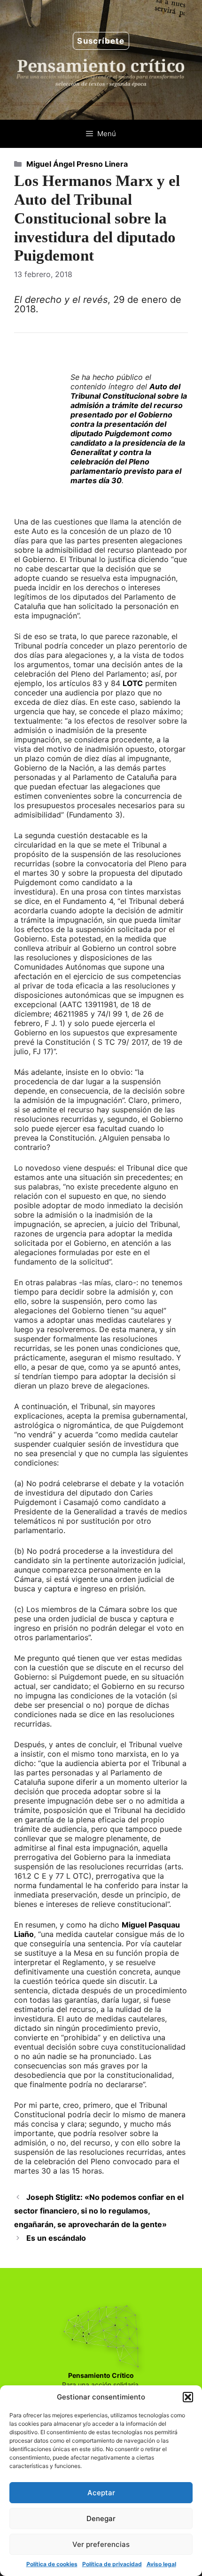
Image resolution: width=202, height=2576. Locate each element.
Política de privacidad (112, 2564)
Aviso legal (161, 2564)
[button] (188, 2397)
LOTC (133, 683)
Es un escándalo (56, 2238)
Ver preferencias (101, 2544)
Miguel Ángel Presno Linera (77, 164)
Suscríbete (101, 41)
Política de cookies (52, 2564)
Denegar (101, 2518)
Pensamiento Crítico (101, 2375)
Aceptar (101, 2493)
